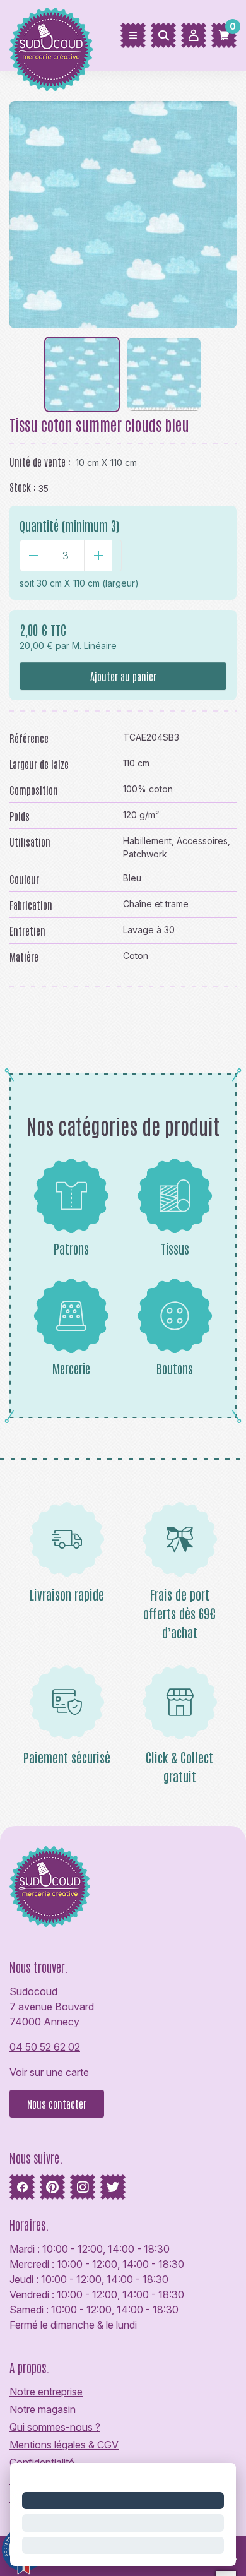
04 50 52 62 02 (45, 2047)
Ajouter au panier (123, 676)
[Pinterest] (52, 2187)
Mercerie (71, 1368)
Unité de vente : (40, 462)
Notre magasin (43, 2409)
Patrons (71, 1248)
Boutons (175, 1368)
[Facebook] (22, 2187)
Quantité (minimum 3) (69, 525)
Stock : (23, 487)
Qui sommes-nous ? (55, 2427)
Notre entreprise (46, 2392)
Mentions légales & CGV (64, 2445)
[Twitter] (113, 2187)
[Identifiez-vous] (194, 35)
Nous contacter (57, 2104)
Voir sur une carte (49, 2072)
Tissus (175, 1248)
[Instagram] (83, 2187)
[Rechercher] (163, 35)
